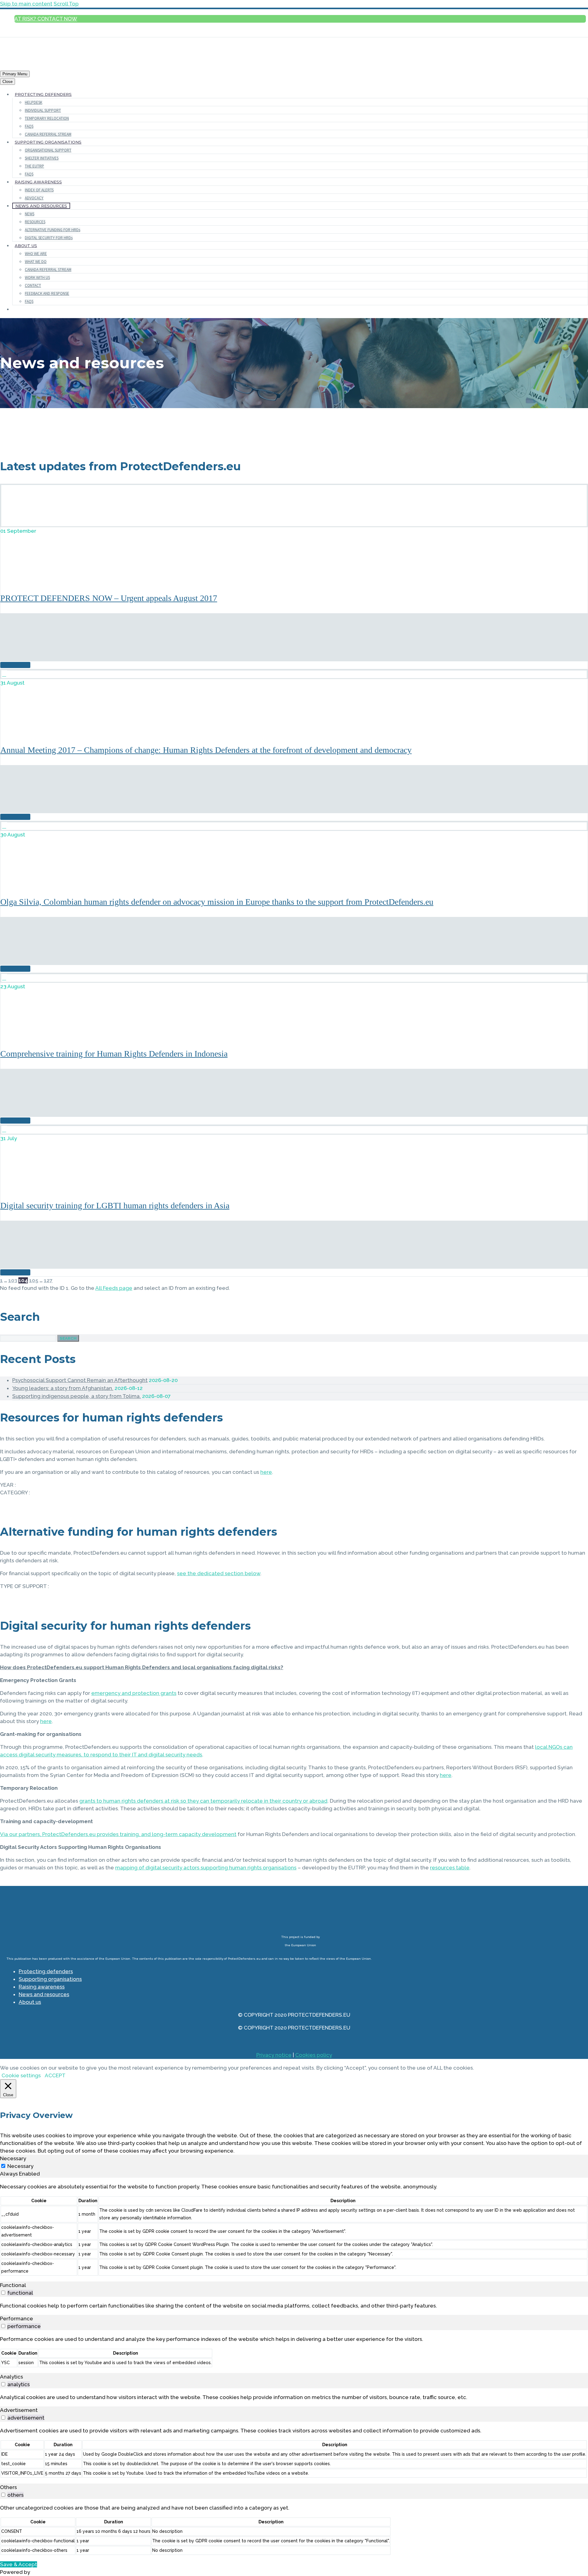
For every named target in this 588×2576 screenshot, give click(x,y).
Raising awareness (42, 1987)
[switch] (3, 2293)
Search (68, 1338)
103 (13, 1280)
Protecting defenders (46, 1971)
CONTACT (33, 285)
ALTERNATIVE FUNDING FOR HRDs (53, 230)
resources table (450, 1868)
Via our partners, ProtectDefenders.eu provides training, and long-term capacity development (118, 1834)
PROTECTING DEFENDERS (43, 94)
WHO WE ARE (36, 254)
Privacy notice (274, 2055)
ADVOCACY (34, 198)
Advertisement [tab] (19, 2410)
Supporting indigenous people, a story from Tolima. (77, 1396)
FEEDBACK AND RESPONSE (47, 293)
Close (8, 82)
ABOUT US (26, 246)
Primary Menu (15, 74)
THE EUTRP (34, 166)
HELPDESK (34, 102)
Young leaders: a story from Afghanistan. (63, 1388)
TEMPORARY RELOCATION (47, 118)
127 (48, 1280)
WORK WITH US (37, 278)
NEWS (30, 214)
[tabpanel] (294, 2230)
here (266, 1472)
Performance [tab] (17, 2319)
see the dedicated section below (219, 1573)
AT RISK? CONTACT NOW (46, 19)
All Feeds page (114, 1288)
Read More (15, 665)
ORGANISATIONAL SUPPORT (48, 150)
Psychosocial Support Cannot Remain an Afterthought (80, 1380)
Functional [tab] (13, 2285)
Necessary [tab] (13, 2158)
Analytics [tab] (11, 2377)
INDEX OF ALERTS (39, 190)
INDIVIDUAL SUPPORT (43, 110)
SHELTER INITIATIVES (42, 158)
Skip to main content (26, 4)
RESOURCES (35, 222)
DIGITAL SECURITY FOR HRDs (49, 238)
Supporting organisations (50, 1979)
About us (30, 2002)
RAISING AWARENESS (38, 182)
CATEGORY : (15, 1493)
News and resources (44, 1994)
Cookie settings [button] (21, 2075)
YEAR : (8, 1485)
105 (34, 1280)
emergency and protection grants (134, 1693)
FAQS (29, 126)
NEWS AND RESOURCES (41, 206)
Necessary (20, 2166)
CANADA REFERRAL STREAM (48, 134)
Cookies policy (314, 2055)
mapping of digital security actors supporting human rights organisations (206, 1868)
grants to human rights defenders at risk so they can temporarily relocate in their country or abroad (203, 1801)
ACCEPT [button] (55, 2075)
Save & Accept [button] (19, 2564)
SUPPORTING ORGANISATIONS (48, 142)
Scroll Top (66, 4)
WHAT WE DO (36, 262)
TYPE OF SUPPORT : (24, 1586)
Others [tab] (8, 2487)
